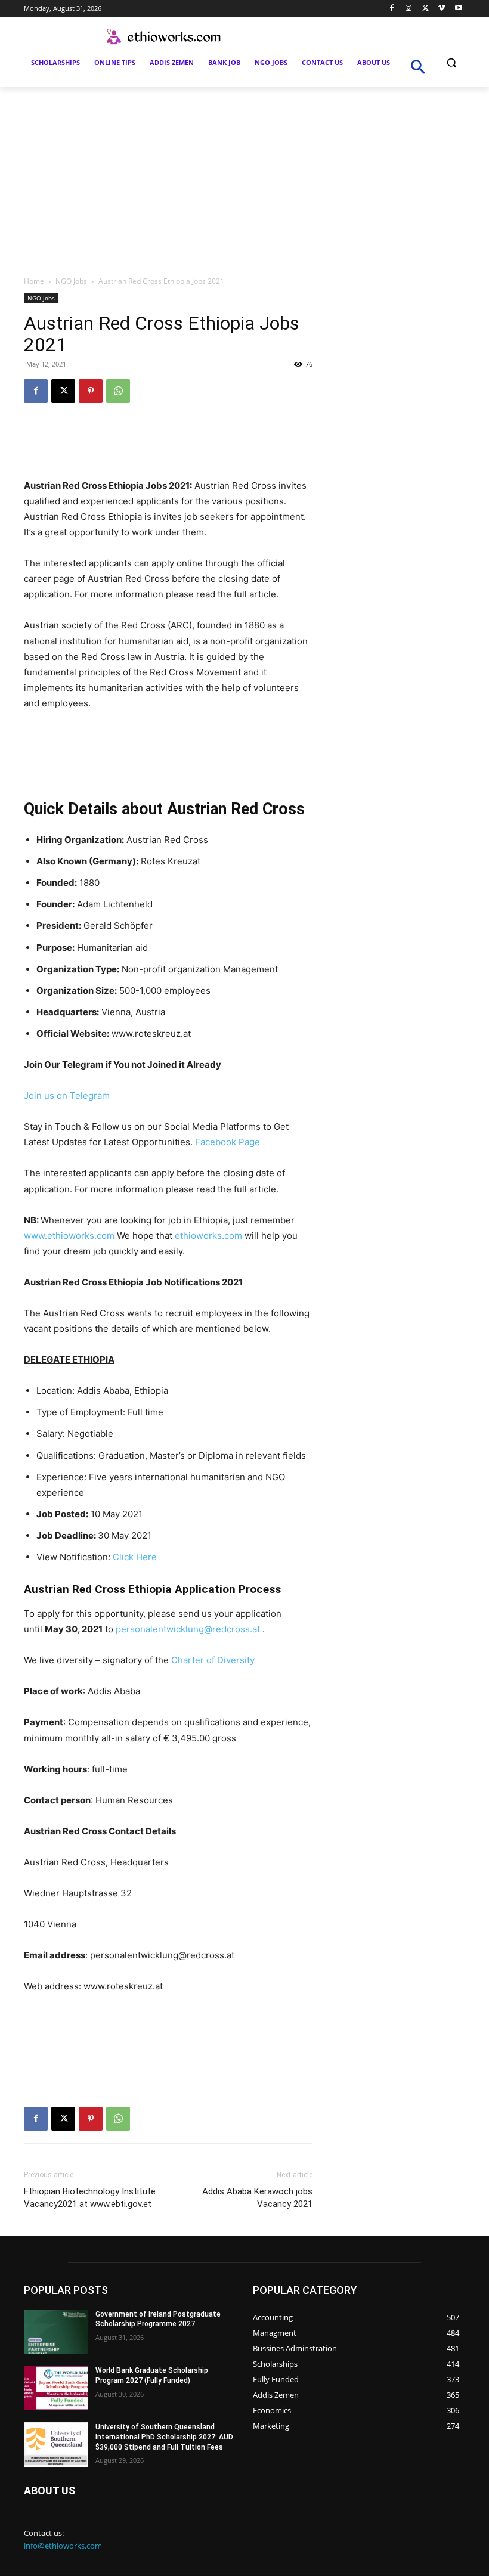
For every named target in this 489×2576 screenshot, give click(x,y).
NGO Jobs (71, 281)
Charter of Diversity (213, 1660)
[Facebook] (392, 9)
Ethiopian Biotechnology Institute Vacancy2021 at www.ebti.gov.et (90, 2198)
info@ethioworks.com (63, 2546)
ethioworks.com (208, 1236)
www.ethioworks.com (69, 1236)
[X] (425, 9)
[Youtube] (458, 9)
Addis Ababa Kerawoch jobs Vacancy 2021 (257, 2198)
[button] (451, 63)
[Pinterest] (91, 391)
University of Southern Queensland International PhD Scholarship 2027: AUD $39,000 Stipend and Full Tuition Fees (164, 2437)
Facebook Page (228, 1142)
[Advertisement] (244, 176)
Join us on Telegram (67, 1095)
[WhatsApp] (118, 391)
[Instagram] (409, 9)
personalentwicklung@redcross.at (188, 1629)
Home (34, 281)
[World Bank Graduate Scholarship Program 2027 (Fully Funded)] (56, 2388)
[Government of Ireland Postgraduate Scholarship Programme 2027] (56, 2332)
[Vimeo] (442, 9)
